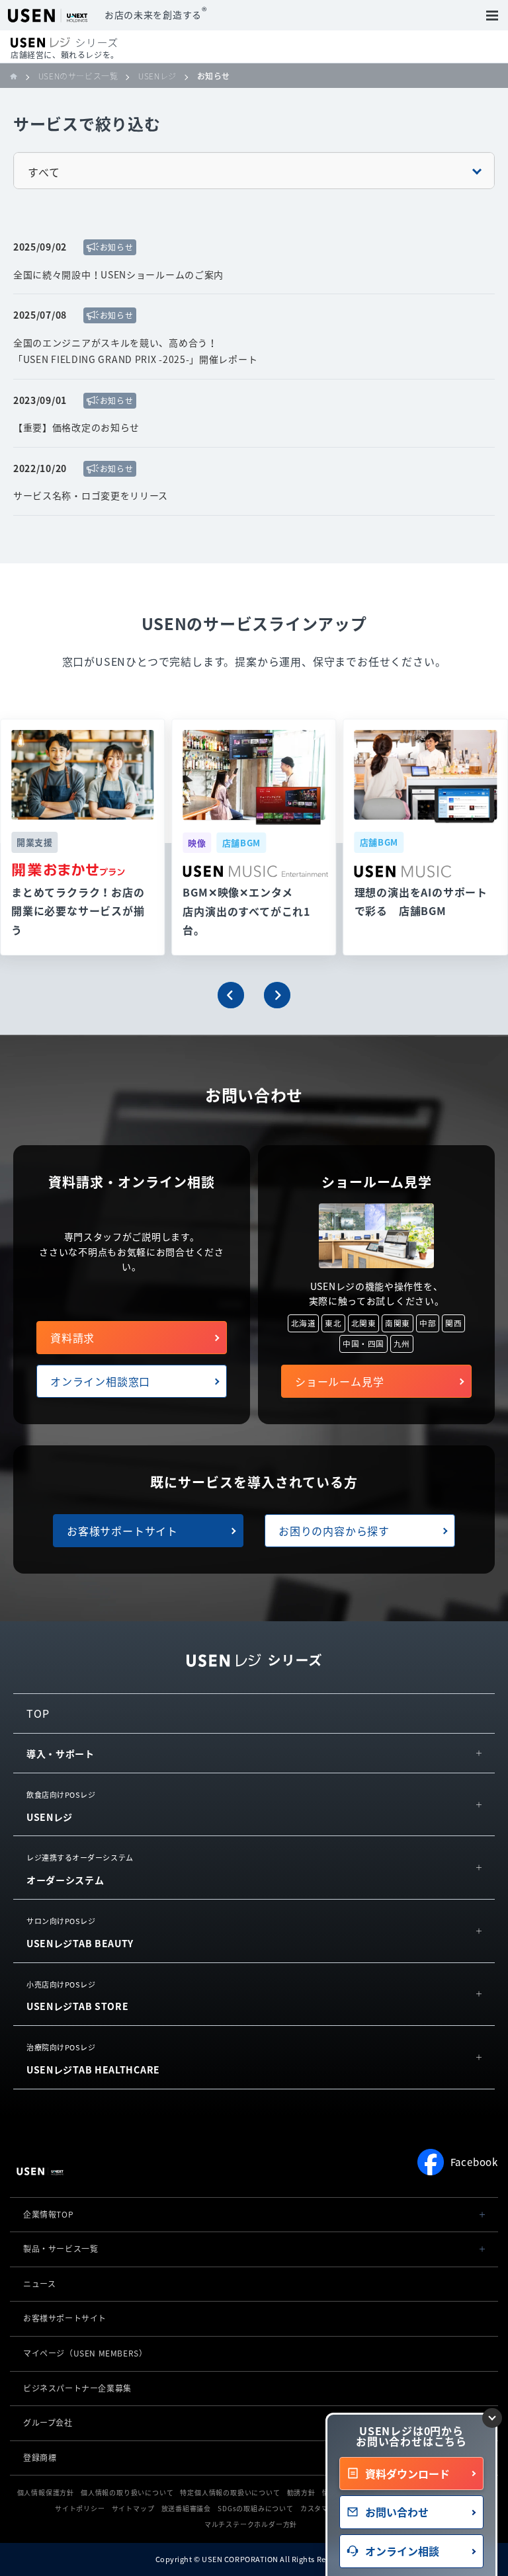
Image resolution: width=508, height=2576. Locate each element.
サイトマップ (133, 2508)
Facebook (474, 2162)
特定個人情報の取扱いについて (230, 2492)
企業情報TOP (48, 2214)
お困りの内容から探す (334, 1531)
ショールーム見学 (339, 1381)
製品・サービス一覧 (61, 2249)
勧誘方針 (301, 2492)
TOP (38, 1713)
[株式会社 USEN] (19, 76)
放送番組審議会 (187, 2508)
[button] (231, 995)
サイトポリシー (80, 2508)
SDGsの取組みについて (256, 2508)
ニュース (39, 2284)
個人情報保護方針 (46, 2492)
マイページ (85, 2353)
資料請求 (72, 1338)
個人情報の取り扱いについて (127, 2492)
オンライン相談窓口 (100, 1381)
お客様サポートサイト (122, 1531)
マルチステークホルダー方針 (251, 2524)
